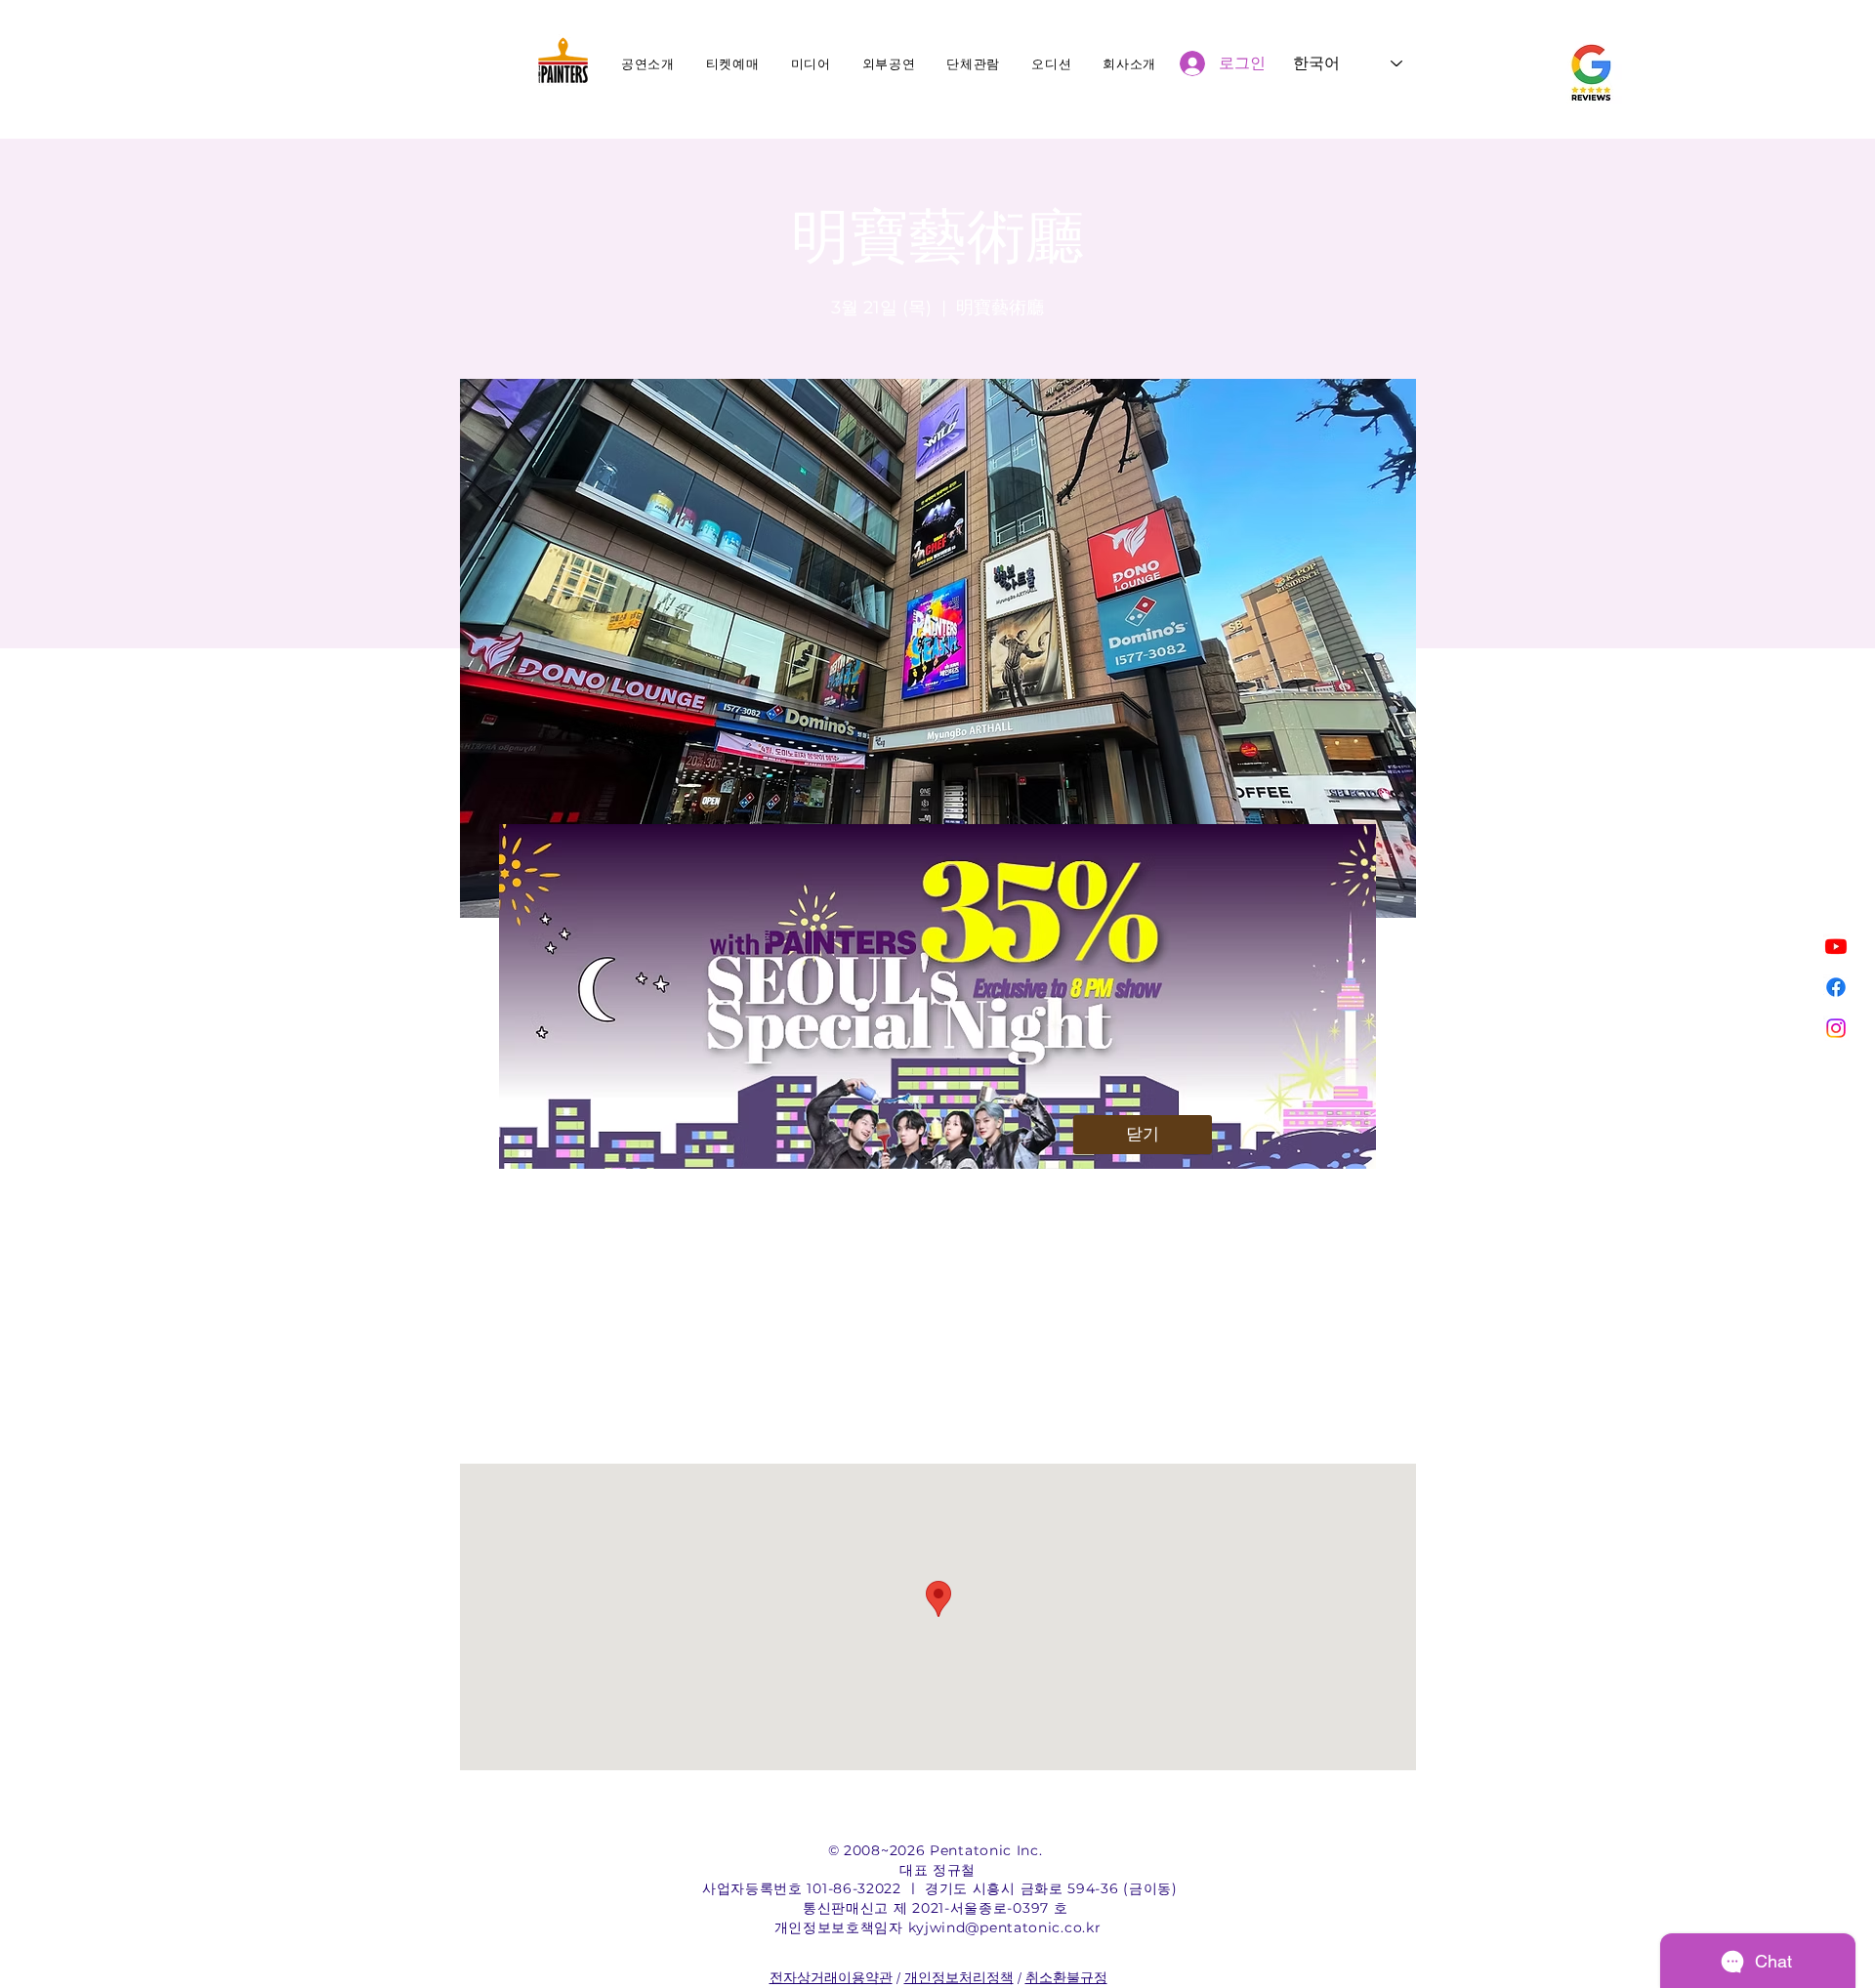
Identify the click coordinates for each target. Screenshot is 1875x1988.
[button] (1143, 1135)
